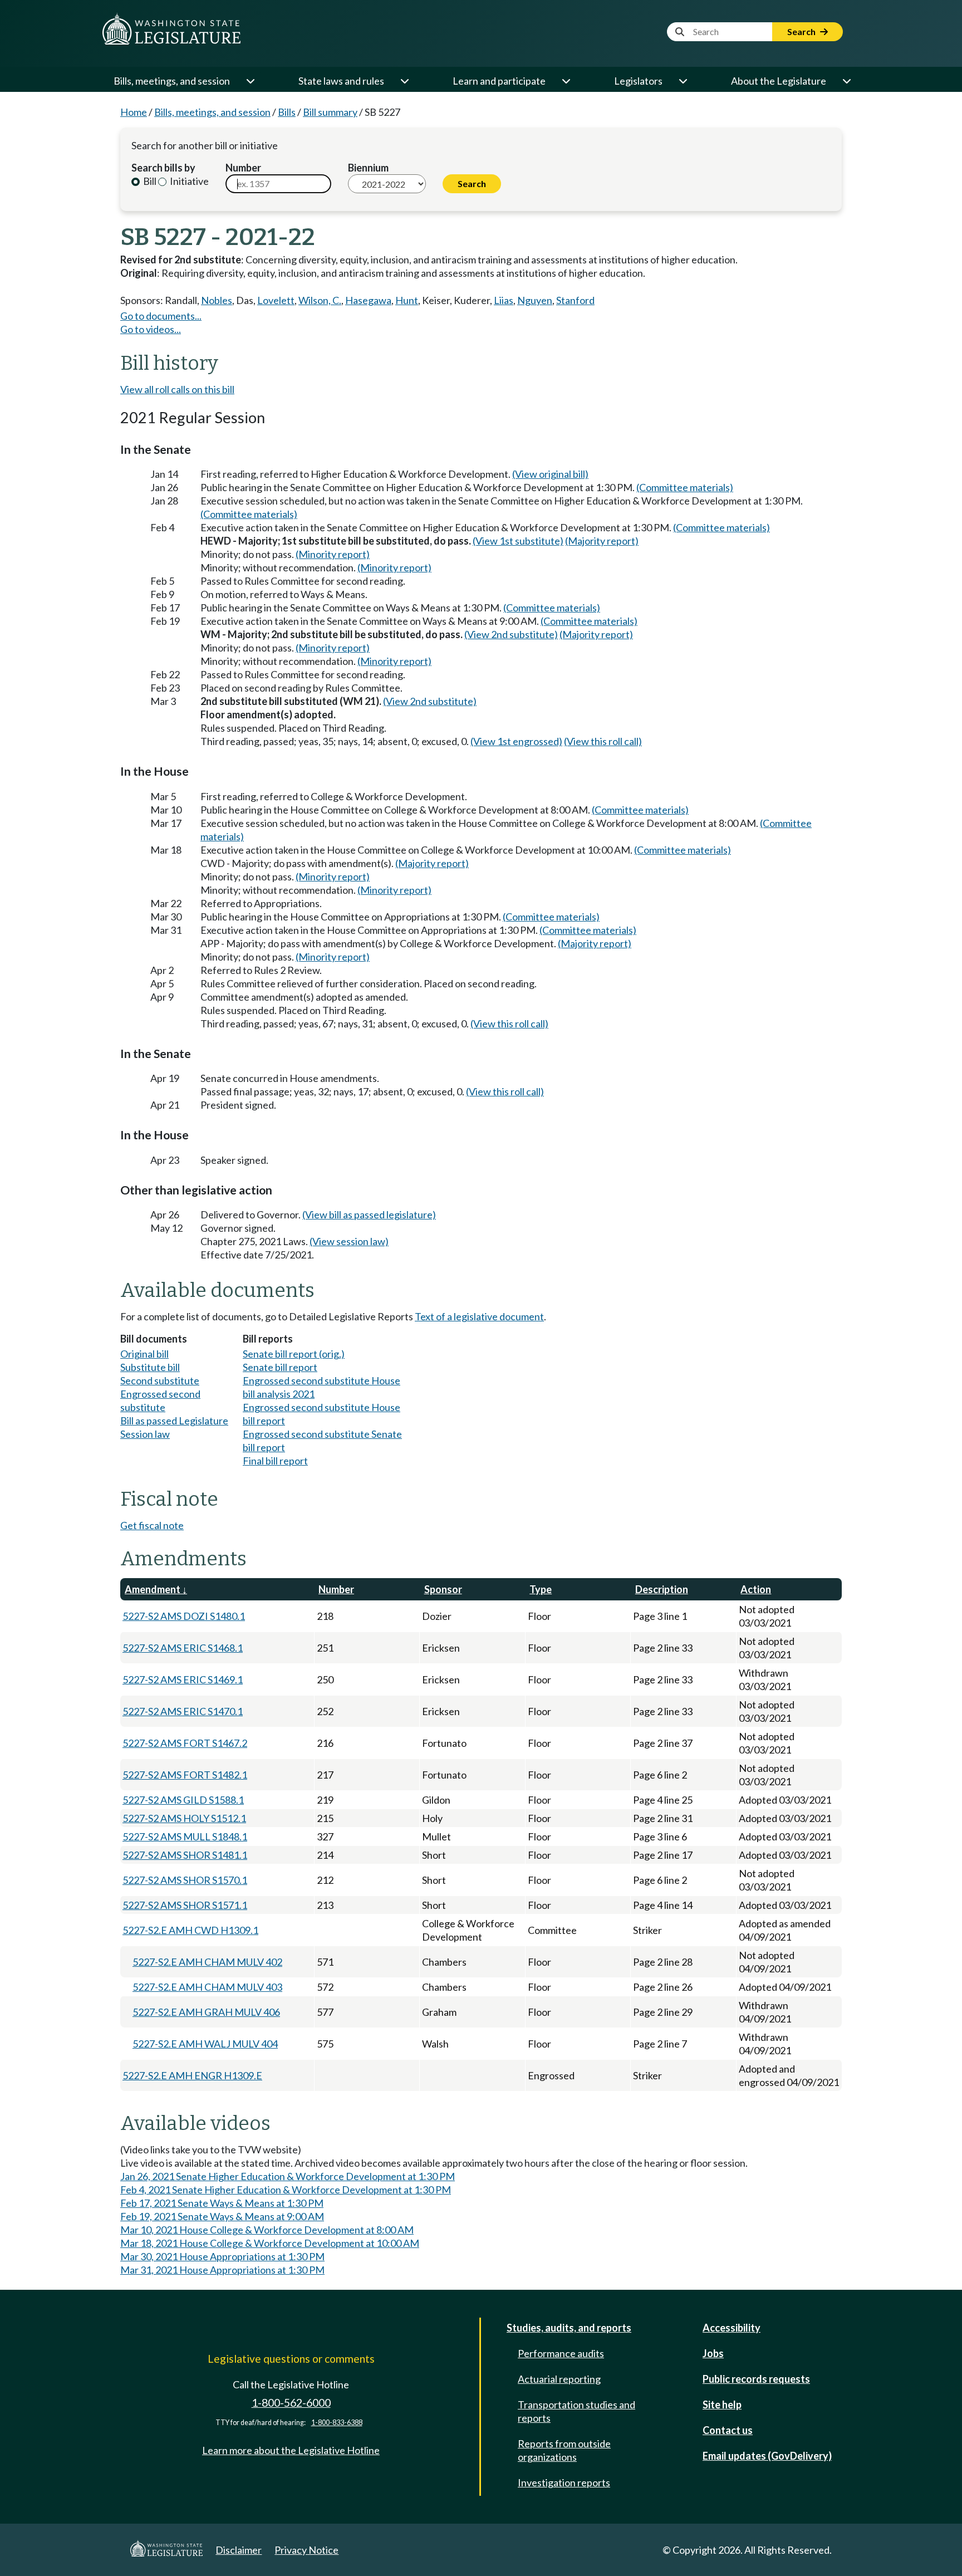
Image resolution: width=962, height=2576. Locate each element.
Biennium (368, 168)
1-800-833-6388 (337, 2423)
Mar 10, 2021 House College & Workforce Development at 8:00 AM (267, 2230)
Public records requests (756, 2379)
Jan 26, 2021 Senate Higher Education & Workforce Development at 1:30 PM (288, 2176)
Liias (504, 300)
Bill (149, 181)
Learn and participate (499, 81)
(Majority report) (602, 541)
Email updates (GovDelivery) (767, 2456)
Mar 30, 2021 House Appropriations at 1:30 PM (222, 2256)
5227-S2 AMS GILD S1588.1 (183, 1800)
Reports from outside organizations (564, 2450)
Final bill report (275, 1461)
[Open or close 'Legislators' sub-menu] (683, 81)
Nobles (217, 300)
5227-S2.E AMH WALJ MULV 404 (205, 2044)
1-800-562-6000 (291, 2403)
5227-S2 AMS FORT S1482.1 (185, 1775)
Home (134, 112)
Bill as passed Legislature (174, 1421)
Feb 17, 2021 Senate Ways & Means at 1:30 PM (222, 2203)
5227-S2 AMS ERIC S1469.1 (183, 1679)
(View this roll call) (603, 741)
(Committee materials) (685, 487)
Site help (722, 2404)
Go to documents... (161, 316)
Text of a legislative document (479, 1316)
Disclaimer (239, 2550)
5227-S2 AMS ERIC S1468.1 (183, 1648)
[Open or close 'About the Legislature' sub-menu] (846, 81)
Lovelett (276, 300)
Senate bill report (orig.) (294, 1354)
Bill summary (330, 112)
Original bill (144, 1354)
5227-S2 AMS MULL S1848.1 (185, 1836)
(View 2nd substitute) (511, 634)
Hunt (407, 300)
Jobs (713, 2353)
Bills (287, 112)
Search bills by (163, 168)
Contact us (728, 2430)
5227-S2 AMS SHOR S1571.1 (185, 1905)
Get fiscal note (152, 1525)
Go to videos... (151, 329)
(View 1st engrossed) (516, 741)
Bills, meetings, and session (172, 81)
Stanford (575, 300)
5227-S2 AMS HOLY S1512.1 (184, 1818)
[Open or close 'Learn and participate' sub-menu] (566, 81)
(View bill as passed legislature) (369, 1214)
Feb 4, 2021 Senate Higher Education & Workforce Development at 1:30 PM (286, 2190)
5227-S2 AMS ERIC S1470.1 (183, 1711)
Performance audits (561, 2353)
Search (802, 31)
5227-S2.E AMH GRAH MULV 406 (206, 2012)
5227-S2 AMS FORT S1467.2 (185, 1743)
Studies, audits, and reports (569, 2328)
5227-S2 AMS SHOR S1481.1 (185, 1855)
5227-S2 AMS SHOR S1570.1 (185, 1880)
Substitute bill (150, 1367)
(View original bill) (550, 474)
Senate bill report (280, 1367)
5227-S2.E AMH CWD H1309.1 (190, 1930)
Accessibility (732, 2328)
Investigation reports (564, 2482)
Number (243, 168)
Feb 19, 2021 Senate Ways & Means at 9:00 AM (222, 2216)
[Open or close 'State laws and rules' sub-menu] (404, 81)
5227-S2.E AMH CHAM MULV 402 (207, 1962)
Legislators (638, 81)
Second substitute (160, 1380)
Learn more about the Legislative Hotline (291, 2450)
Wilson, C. (320, 300)
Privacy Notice (306, 2550)
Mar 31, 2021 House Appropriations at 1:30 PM (222, 2270)
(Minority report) (333, 554)
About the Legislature (779, 81)
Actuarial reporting (559, 2379)
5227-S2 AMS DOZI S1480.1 (184, 1616)
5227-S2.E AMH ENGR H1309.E (192, 2075)
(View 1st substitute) (518, 541)
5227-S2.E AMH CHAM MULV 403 (207, 1987)
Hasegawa (368, 300)
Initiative (188, 181)
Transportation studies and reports (576, 2411)
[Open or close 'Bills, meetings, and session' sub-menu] (250, 81)
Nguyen (535, 300)
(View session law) (349, 1241)
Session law (145, 1434)
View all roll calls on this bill (177, 389)
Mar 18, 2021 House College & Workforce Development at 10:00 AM (270, 2243)
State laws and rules (341, 81)
